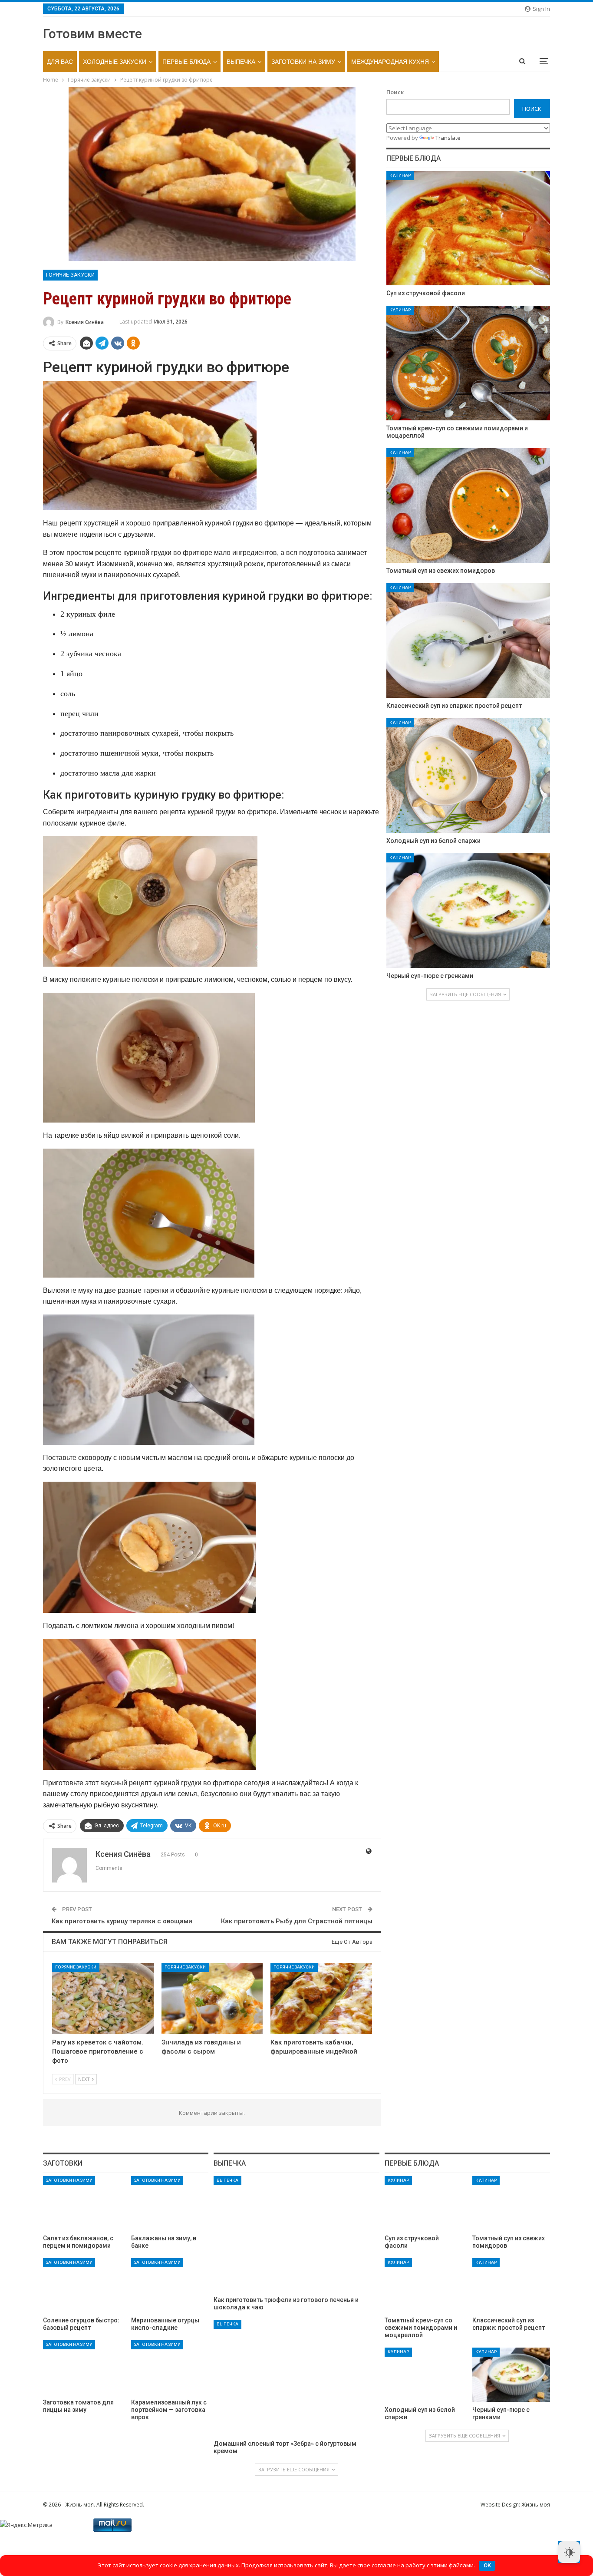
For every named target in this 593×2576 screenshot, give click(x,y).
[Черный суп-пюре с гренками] (468, 911)
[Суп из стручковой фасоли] (468, 228)
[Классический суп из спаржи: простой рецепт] (468, 641)
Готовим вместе (92, 34)
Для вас (60, 62)
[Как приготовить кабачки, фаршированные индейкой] (321, 1998)
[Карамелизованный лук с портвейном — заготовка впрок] (170, 2367)
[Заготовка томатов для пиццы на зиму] (82, 2367)
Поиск (395, 92)
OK (487, 2565)
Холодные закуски (115, 62)
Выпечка (241, 62)
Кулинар (400, 175)
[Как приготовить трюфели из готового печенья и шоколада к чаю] (296, 2234)
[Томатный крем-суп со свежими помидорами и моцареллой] (468, 363)
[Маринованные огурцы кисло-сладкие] (170, 2285)
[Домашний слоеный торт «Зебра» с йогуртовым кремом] (296, 2378)
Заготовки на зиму (303, 62)
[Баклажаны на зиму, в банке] (170, 2203)
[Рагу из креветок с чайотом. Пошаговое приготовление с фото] (103, 1998)
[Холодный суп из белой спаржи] (468, 776)
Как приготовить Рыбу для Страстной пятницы (297, 1921)
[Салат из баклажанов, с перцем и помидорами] (82, 2203)
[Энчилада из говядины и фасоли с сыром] (212, 1998)
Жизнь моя (536, 2505)
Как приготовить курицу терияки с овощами (122, 1921)
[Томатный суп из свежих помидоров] (468, 505)
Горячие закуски (70, 275)
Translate (448, 138)
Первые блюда (186, 62)
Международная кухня (390, 62)
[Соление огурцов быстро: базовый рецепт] (82, 2285)
